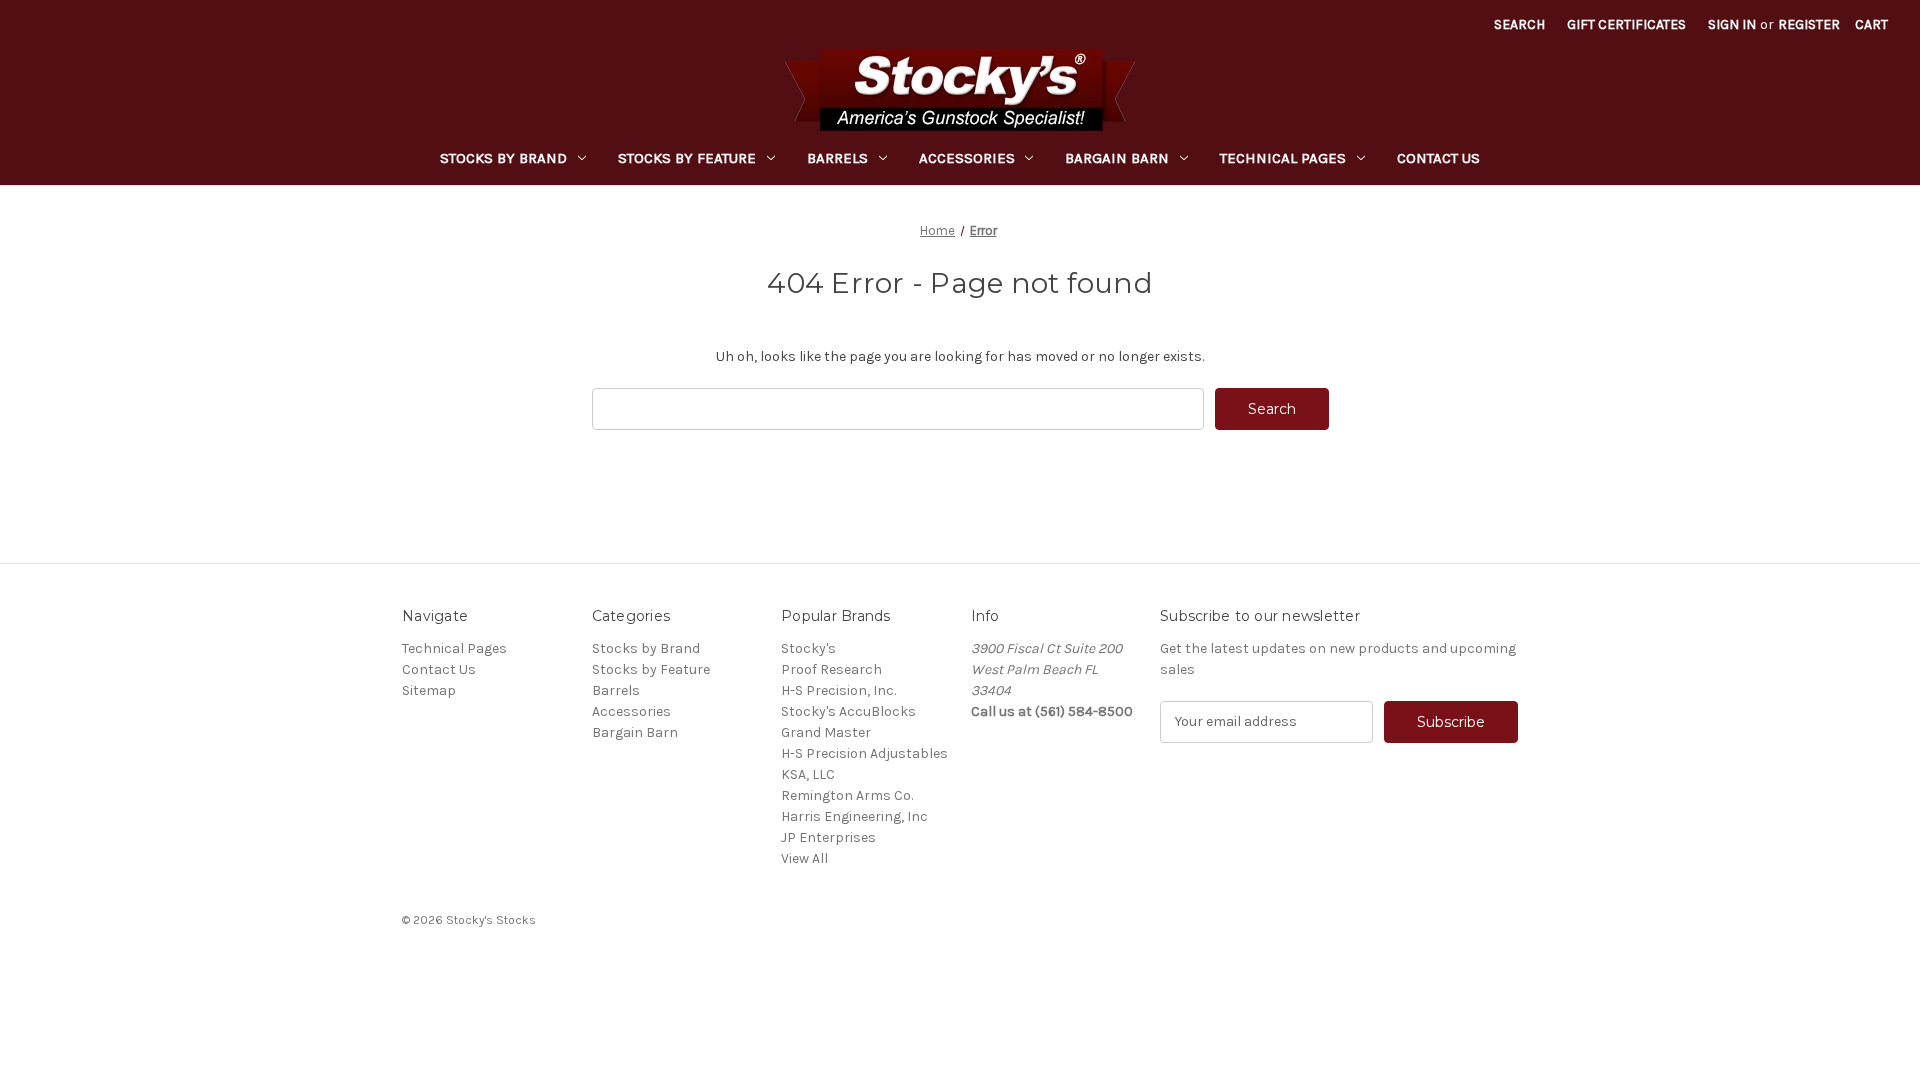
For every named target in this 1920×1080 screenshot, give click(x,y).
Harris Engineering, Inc (854, 816)
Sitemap (429, 690)
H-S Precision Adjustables (864, 753)
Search (1519, 24)
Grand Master (826, 732)
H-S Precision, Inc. (838, 690)
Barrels (837, 158)
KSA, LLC (808, 774)
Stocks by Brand (503, 158)
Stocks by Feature (687, 158)
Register (1809, 24)
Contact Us (1438, 158)
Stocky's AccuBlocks (848, 711)
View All (804, 858)
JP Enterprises (828, 837)
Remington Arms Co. (847, 795)
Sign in (1732, 24)
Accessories (967, 158)
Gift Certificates (1626, 24)
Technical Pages (1283, 158)
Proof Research (831, 669)
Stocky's (808, 648)
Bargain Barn (1117, 158)
